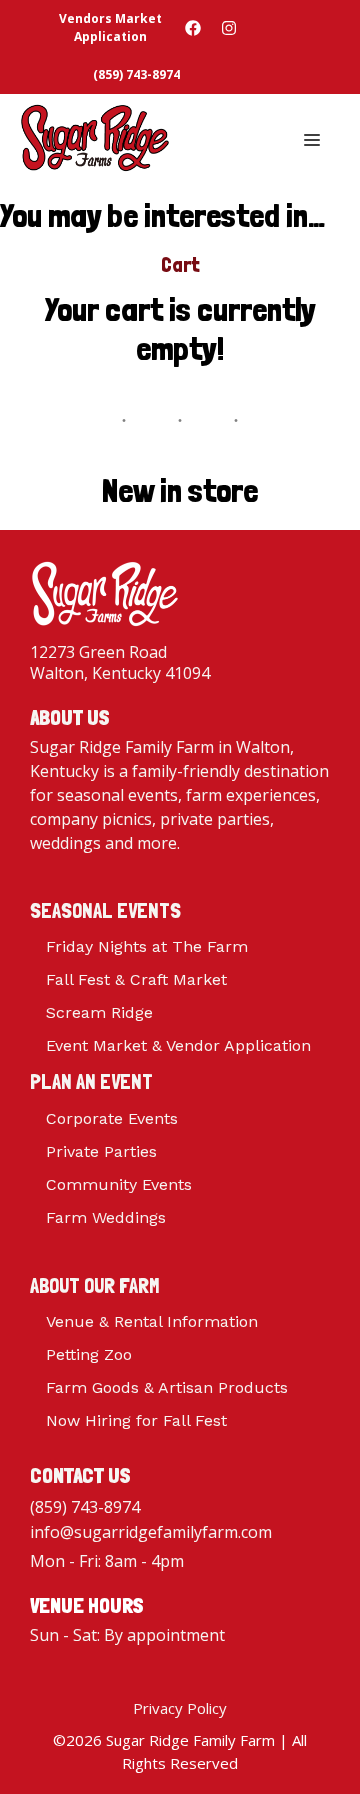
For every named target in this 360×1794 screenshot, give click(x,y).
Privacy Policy (180, 1708)
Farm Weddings (106, 1217)
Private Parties (101, 1151)
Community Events (119, 1184)
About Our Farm (95, 1285)
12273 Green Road (98, 652)
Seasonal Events (105, 910)
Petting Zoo (89, 1354)
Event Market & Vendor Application (178, 1045)
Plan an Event (91, 1081)
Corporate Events (112, 1118)
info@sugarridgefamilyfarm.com (151, 1532)
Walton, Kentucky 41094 (120, 673)
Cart (180, 265)
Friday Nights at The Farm (147, 946)
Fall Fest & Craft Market (136, 979)
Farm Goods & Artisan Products (167, 1387)
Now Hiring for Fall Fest (136, 1420)
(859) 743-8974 (85, 1507)
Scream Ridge (99, 1012)
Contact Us (80, 1475)
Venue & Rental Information (152, 1321)
